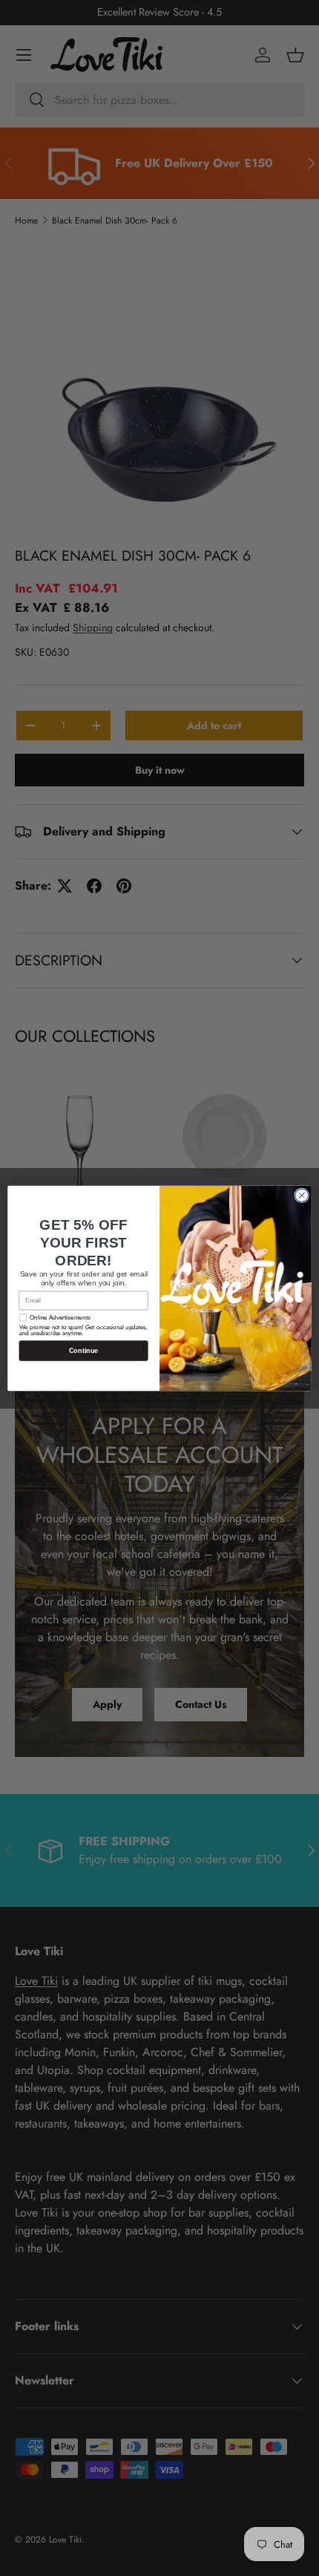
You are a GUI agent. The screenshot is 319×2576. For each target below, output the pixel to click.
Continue (84, 1350)
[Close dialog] (302, 1195)
